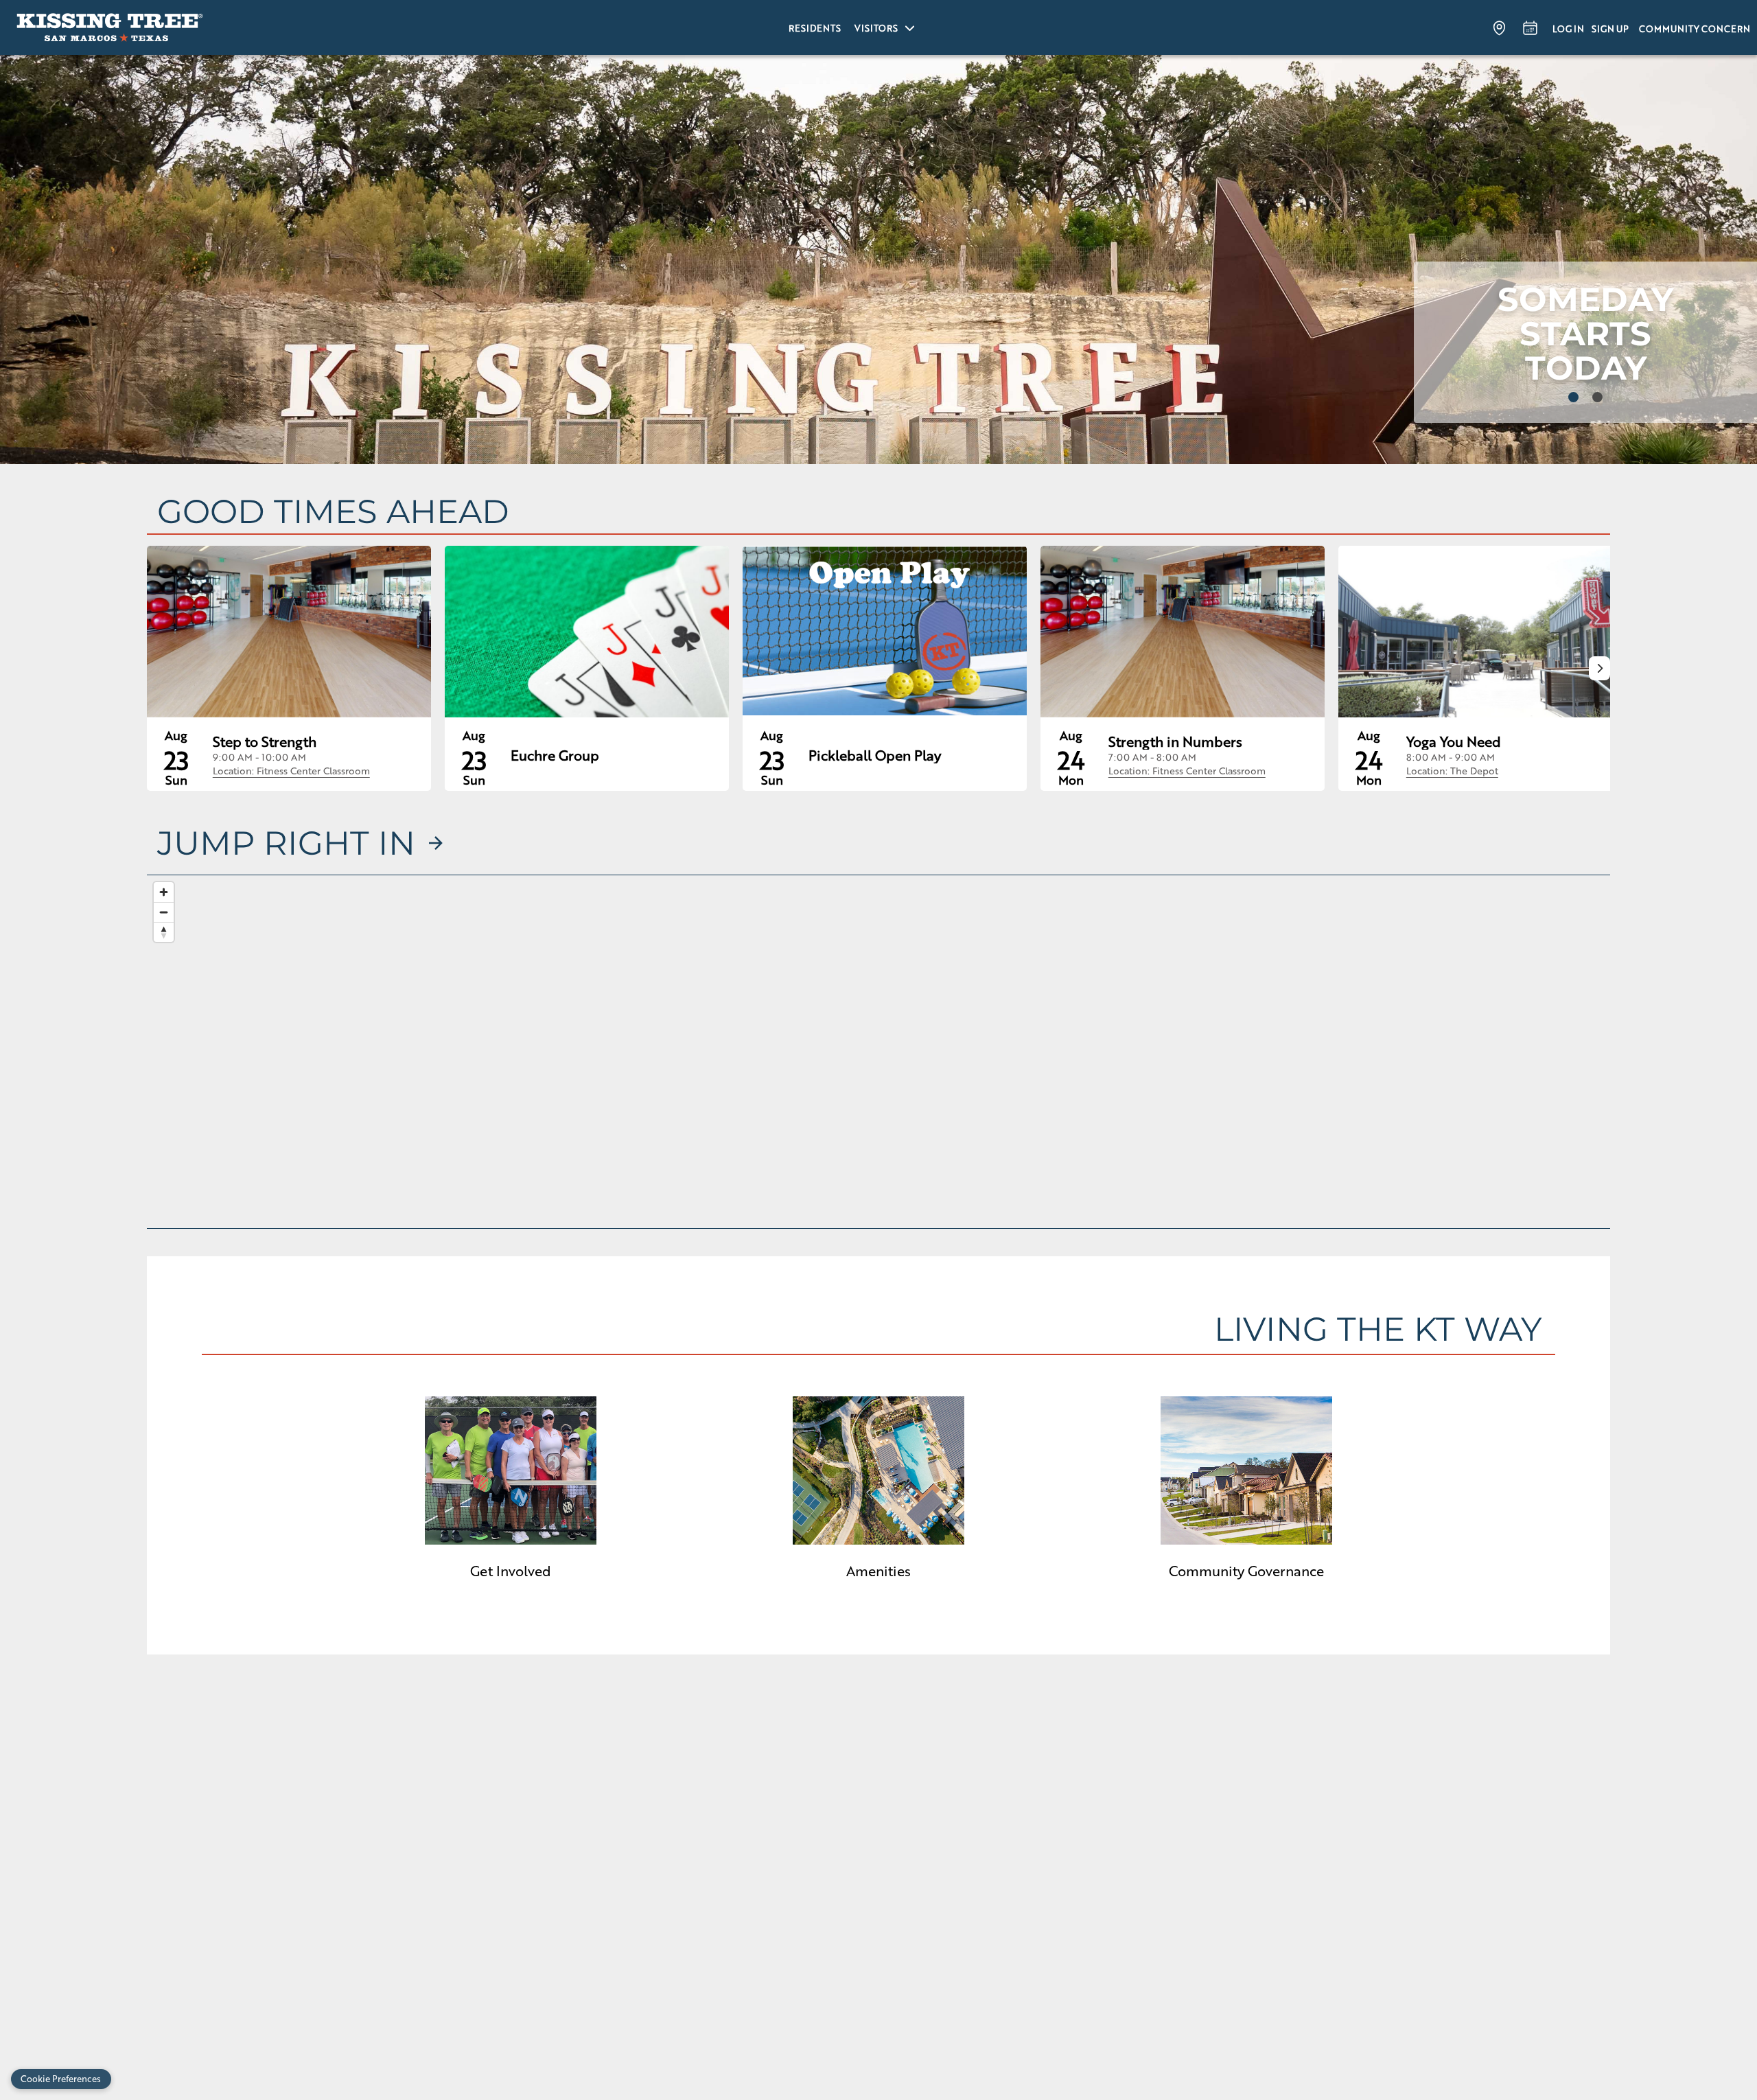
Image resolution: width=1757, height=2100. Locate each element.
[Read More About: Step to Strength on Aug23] (289, 632)
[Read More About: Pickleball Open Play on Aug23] (885, 632)
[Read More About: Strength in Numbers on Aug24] (1183, 632)
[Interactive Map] (878, 1052)
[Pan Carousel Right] (1599, 668)
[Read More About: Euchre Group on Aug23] (587, 632)
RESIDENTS (815, 28)
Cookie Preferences (61, 2078)
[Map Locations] (1499, 27)
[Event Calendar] (1530, 27)
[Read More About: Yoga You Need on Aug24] (1480, 632)
